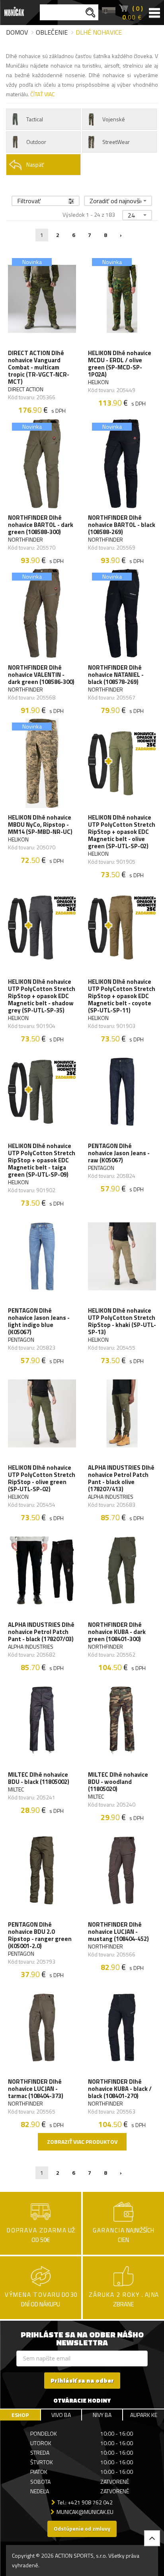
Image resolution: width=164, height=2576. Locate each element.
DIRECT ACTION (26, 389)
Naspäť (35, 164)
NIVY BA (102, 2415)
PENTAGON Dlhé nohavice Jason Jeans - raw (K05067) (119, 1153)
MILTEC (16, 1789)
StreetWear (116, 142)
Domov (17, 32)
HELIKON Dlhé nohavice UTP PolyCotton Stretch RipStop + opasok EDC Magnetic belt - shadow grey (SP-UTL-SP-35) (42, 996)
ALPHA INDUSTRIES (111, 1497)
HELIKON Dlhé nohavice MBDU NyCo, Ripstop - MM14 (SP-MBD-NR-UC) (40, 825)
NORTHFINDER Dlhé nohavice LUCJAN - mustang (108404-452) (118, 1932)
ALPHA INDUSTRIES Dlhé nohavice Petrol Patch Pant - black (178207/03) (41, 1632)
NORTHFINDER (25, 540)
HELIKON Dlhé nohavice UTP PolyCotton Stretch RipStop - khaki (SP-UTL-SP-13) (122, 1321)
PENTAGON (101, 1168)
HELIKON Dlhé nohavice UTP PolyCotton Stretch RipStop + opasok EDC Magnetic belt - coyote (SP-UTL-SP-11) (122, 996)
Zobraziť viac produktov (82, 2142)
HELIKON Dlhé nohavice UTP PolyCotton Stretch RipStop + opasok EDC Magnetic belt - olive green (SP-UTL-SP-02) (122, 832)
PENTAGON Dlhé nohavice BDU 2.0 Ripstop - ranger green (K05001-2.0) (40, 1935)
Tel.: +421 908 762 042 (85, 2502)
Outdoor (36, 142)
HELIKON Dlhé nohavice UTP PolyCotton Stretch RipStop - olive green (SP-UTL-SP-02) (42, 1478)
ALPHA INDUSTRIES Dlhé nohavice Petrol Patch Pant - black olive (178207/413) (121, 1478)
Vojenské (114, 119)
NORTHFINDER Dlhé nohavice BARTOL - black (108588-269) (122, 525)
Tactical (35, 119)
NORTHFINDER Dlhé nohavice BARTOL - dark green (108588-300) (41, 525)
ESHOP (20, 2415)
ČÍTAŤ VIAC (42, 94)
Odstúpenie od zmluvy (82, 2528)
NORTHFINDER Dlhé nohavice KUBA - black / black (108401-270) (120, 2089)
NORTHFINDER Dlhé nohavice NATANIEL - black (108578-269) (116, 675)
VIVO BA (61, 2415)
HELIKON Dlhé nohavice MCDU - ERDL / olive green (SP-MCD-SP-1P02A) (120, 364)
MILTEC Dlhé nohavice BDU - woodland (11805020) (118, 1782)
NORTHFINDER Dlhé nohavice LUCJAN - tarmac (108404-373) (36, 2089)
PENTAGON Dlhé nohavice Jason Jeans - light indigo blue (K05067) (39, 1321)
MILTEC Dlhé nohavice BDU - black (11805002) (39, 1778)
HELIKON (98, 382)
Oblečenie (52, 32)
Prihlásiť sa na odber (82, 2381)
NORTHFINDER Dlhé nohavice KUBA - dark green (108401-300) (117, 1632)
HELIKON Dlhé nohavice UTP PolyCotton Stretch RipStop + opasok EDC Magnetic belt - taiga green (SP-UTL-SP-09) (42, 1160)
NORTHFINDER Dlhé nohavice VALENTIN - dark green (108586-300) (41, 675)
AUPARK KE (144, 2415)
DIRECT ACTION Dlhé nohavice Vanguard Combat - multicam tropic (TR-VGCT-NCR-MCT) (39, 367)
